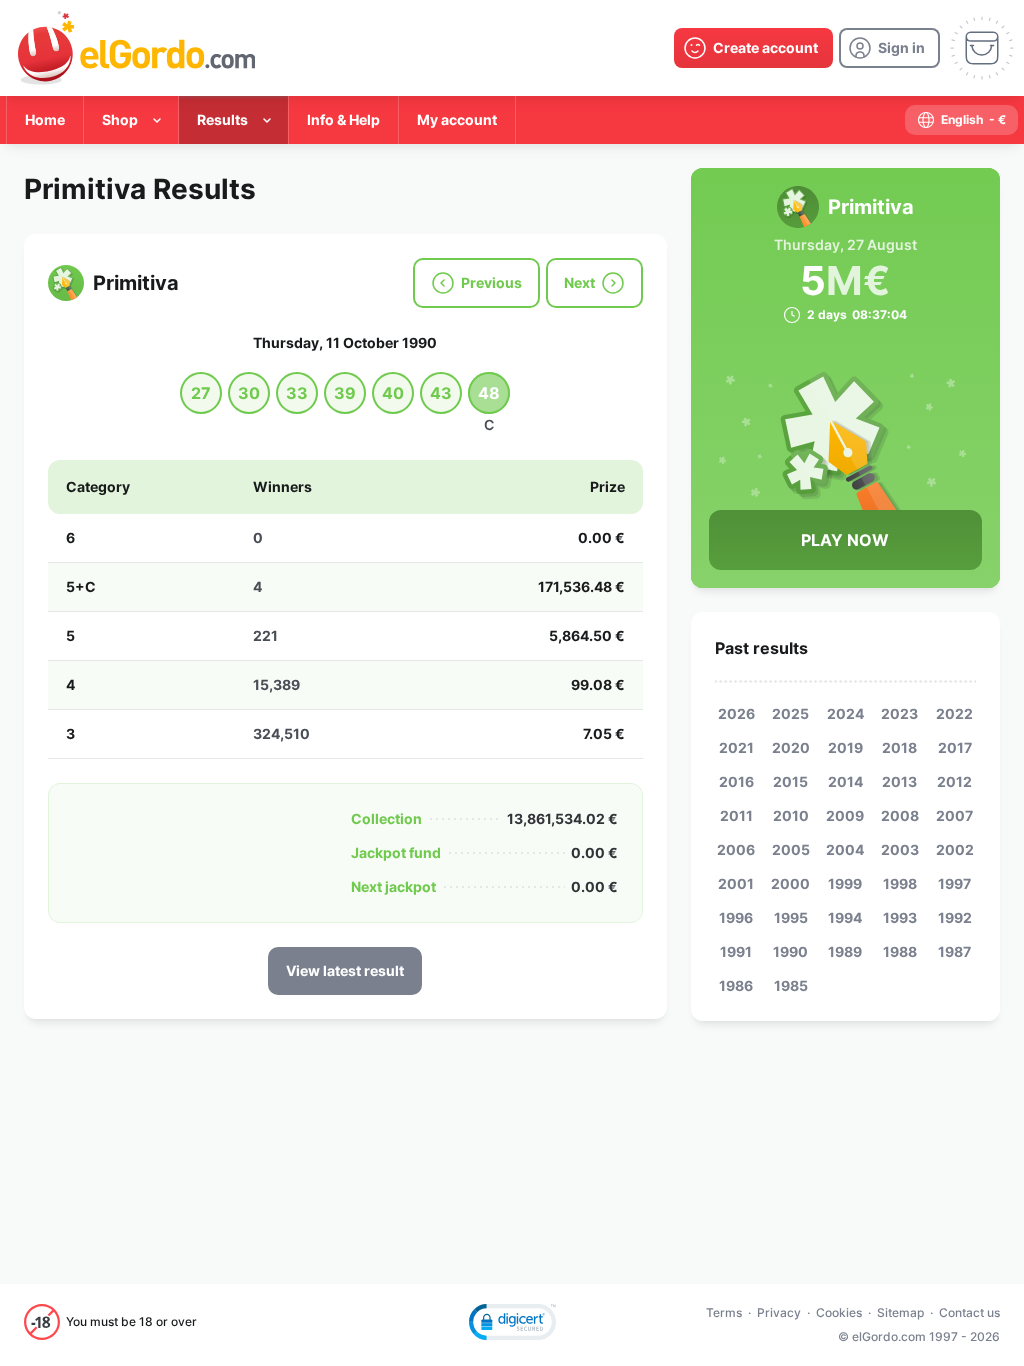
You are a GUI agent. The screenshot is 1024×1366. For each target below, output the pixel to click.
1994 (845, 917)
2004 (845, 849)
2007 (954, 815)
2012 (954, 781)
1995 (791, 917)
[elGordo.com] (136, 48)
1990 (790, 951)
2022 (954, 713)
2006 (736, 849)
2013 (899, 781)
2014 (845, 781)
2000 (790, 883)
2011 (736, 815)
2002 (955, 849)
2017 (955, 747)
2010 (791, 815)
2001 (736, 883)
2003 (900, 849)
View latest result (345, 970)
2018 (899, 747)
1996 (736, 917)
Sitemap (900, 1312)
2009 (845, 815)
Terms (724, 1312)
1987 (954, 951)
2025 (790, 713)
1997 (954, 883)
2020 (791, 747)
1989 (845, 951)
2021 (736, 747)
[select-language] (961, 120)
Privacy (779, 1312)
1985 (791, 985)
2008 (900, 815)
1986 (736, 985)
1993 (900, 917)
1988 (900, 951)
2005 (791, 849)
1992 (955, 917)
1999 (845, 883)
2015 (790, 781)
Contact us (969, 1312)
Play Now (845, 540)
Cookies (839, 1312)
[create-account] (753, 48)
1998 (900, 883)
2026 (736, 713)
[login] (889, 48)
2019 (845, 747)
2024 (845, 713)
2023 (899, 713)
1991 (736, 951)
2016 (736, 781)
